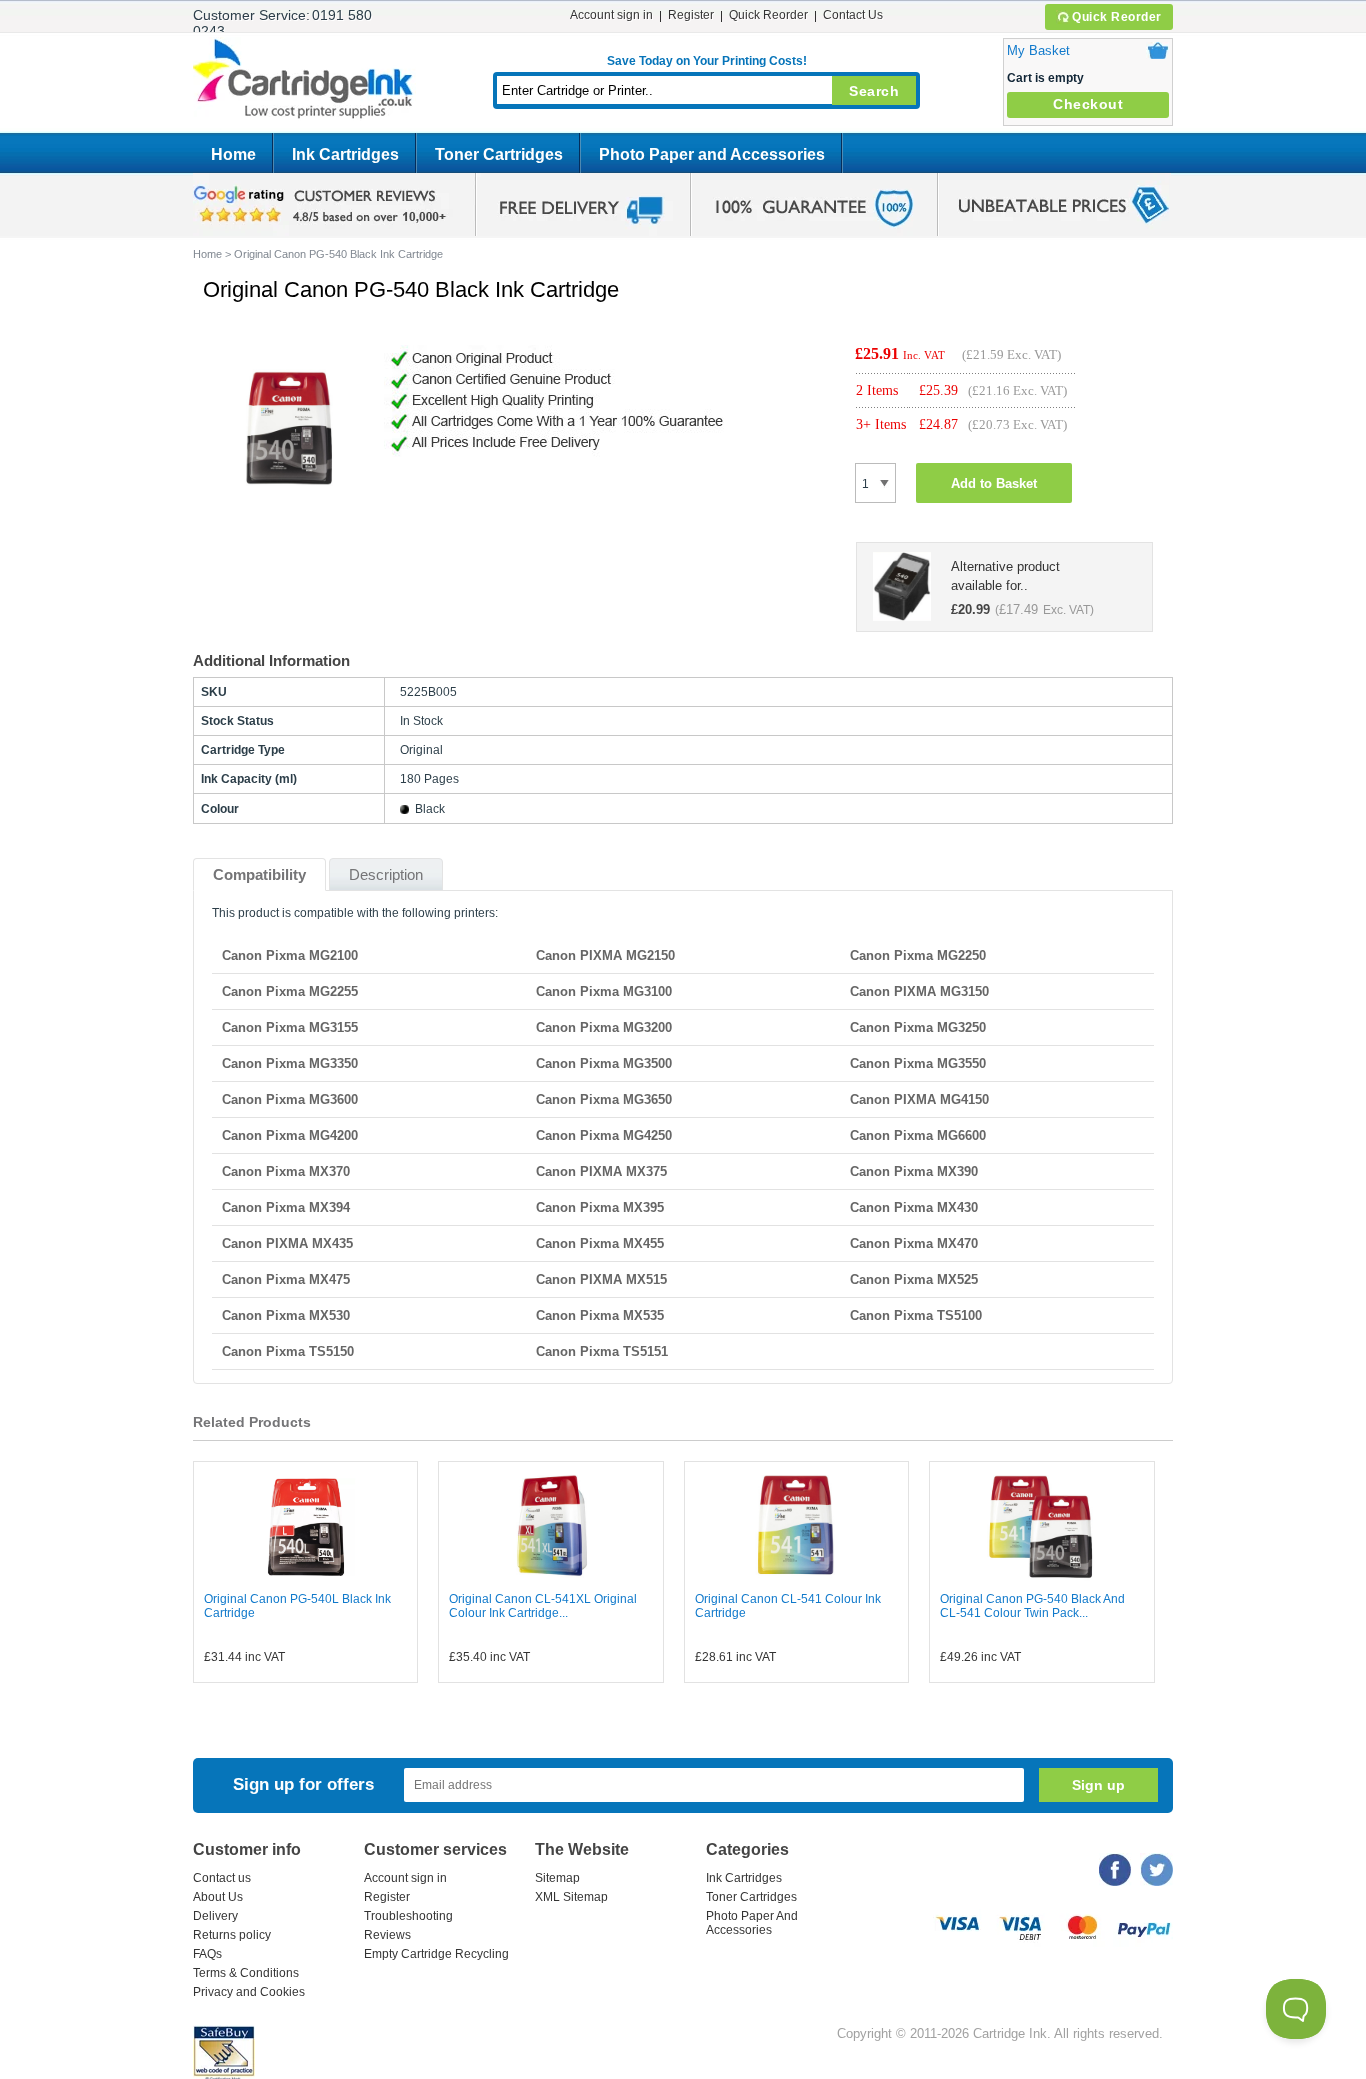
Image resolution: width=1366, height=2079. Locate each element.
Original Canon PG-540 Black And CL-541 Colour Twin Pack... (1032, 1606)
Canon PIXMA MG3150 (919, 991)
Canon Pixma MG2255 (290, 991)
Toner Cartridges (499, 154)
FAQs (207, 1954)
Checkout (1088, 104)
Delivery (215, 1916)
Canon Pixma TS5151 (602, 1351)
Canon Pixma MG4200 (290, 1135)
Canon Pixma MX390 (914, 1171)
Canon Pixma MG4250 (604, 1135)
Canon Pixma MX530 (286, 1315)
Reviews (387, 1935)
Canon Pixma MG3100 (604, 991)
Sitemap (557, 1878)
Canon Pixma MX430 (914, 1207)
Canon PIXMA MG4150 (919, 1099)
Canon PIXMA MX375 (601, 1171)
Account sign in (611, 15)
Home (233, 154)
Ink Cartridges (345, 154)
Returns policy (232, 1935)
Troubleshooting (408, 1916)
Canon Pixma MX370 (286, 1171)
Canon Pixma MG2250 (918, 955)
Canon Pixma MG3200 (604, 1027)
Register (691, 15)
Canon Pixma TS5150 (288, 1351)
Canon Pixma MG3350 (290, 1063)
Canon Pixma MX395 (600, 1207)
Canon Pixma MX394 (286, 1207)
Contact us (222, 1878)
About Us (218, 1897)
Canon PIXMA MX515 (601, 1279)
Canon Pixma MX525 (914, 1279)
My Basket (1038, 50)
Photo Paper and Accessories (712, 154)
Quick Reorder (1117, 17)
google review (323, 205)
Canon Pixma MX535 (600, 1315)
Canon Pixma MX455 (600, 1243)
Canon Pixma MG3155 (290, 1027)
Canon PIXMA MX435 (287, 1243)
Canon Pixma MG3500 (604, 1063)
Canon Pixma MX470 (914, 1243)
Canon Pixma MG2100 (290, 955)
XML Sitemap (571, 1897)
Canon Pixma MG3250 (918, 1027)
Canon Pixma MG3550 (918, 1063)
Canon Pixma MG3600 (290, 1099)
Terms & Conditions (246, 1973)
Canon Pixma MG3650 (604, 1099)
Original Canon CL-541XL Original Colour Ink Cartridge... (543, 1606)
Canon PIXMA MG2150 (605, 955)
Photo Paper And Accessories (752, 1923)
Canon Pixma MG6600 (918, 1135)
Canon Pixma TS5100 (916, 1315)
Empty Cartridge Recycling (436, 1954)
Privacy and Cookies (249, 1992)
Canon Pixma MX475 (286, 1279)
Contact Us (853, 15)
